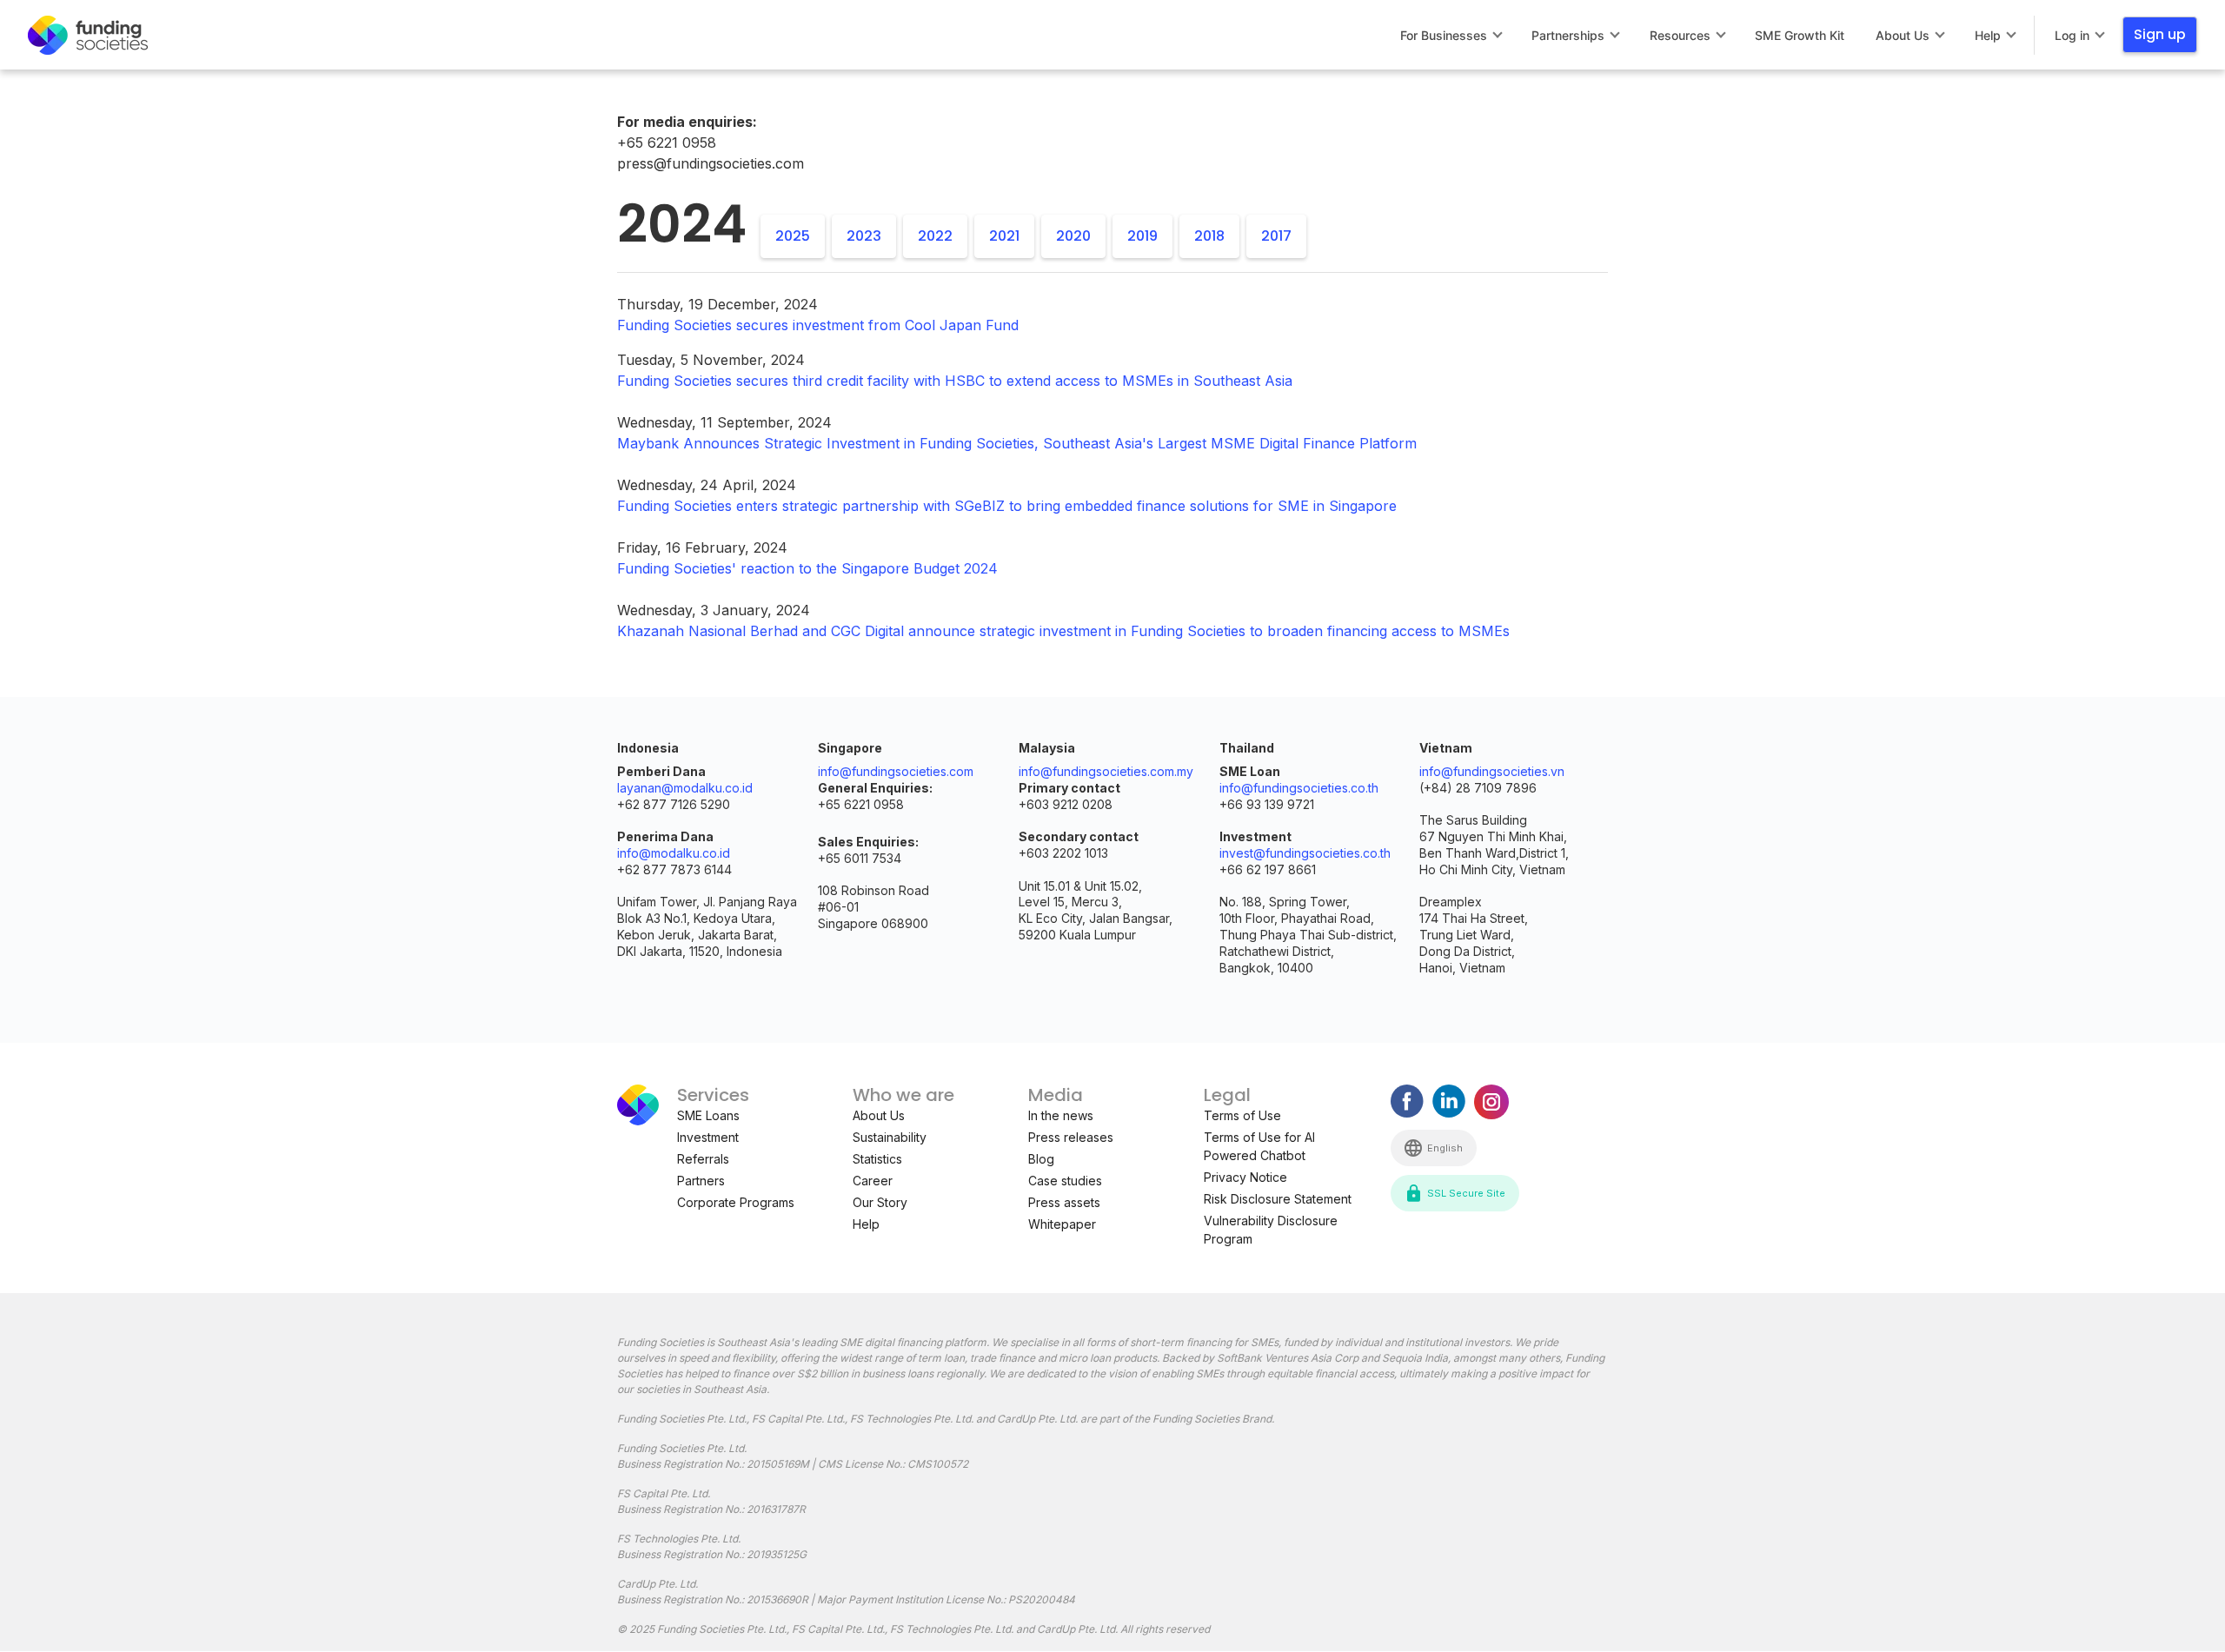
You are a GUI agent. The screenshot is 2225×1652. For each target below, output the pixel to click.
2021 (1004, 236)
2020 (1073, 236)
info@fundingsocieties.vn (1492, 771)
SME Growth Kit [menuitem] (1800, 35)
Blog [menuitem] (1041, 1159)
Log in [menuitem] (2072, 35)
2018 (1209, 236)
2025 (793, 236)
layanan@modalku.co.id (685, 788)
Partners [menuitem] (701, 1181)
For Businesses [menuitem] (1444, 35)
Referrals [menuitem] (703, 1159)
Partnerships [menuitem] (1568, 35)
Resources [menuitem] (1680, 35)
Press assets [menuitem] (1064, 1202)
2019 (1142, 236)
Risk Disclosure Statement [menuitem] (1278, 1199)
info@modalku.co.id (674, 853)
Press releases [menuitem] (1071, 1137)
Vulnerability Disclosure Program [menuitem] (1271, 1230)
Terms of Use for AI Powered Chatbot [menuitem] (1259, 1146)
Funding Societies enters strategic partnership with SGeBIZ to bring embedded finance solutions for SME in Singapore (1007, 506)
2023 (864, 236)
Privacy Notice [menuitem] (1245, 1177)
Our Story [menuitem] (880, 1202)
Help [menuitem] (1988, 35)
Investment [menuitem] (708, 1137)
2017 (1276, 236)
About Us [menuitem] (1903, 35)
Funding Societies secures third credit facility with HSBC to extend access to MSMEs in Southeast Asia (955, 381)
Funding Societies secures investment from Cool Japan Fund (818, 325)
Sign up (2160, 34)
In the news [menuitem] (1061, 1115)
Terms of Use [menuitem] (1242, 1115)
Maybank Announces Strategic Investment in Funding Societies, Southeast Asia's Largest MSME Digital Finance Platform (1017, 443)
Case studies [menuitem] (1065, 1181)
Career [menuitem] (873, 1181)
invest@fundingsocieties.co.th (1305, 853)
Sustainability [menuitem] (890, 1137)
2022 (935, 236)
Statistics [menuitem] (877, 1159)
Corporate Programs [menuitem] (736, 1202)
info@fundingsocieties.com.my (1106, 771)
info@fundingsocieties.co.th (1299, 788)
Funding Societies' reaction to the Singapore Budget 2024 (807, 568)
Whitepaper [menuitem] (1062, 1224)
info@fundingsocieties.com (896, 771)
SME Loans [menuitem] (708, 1115)
